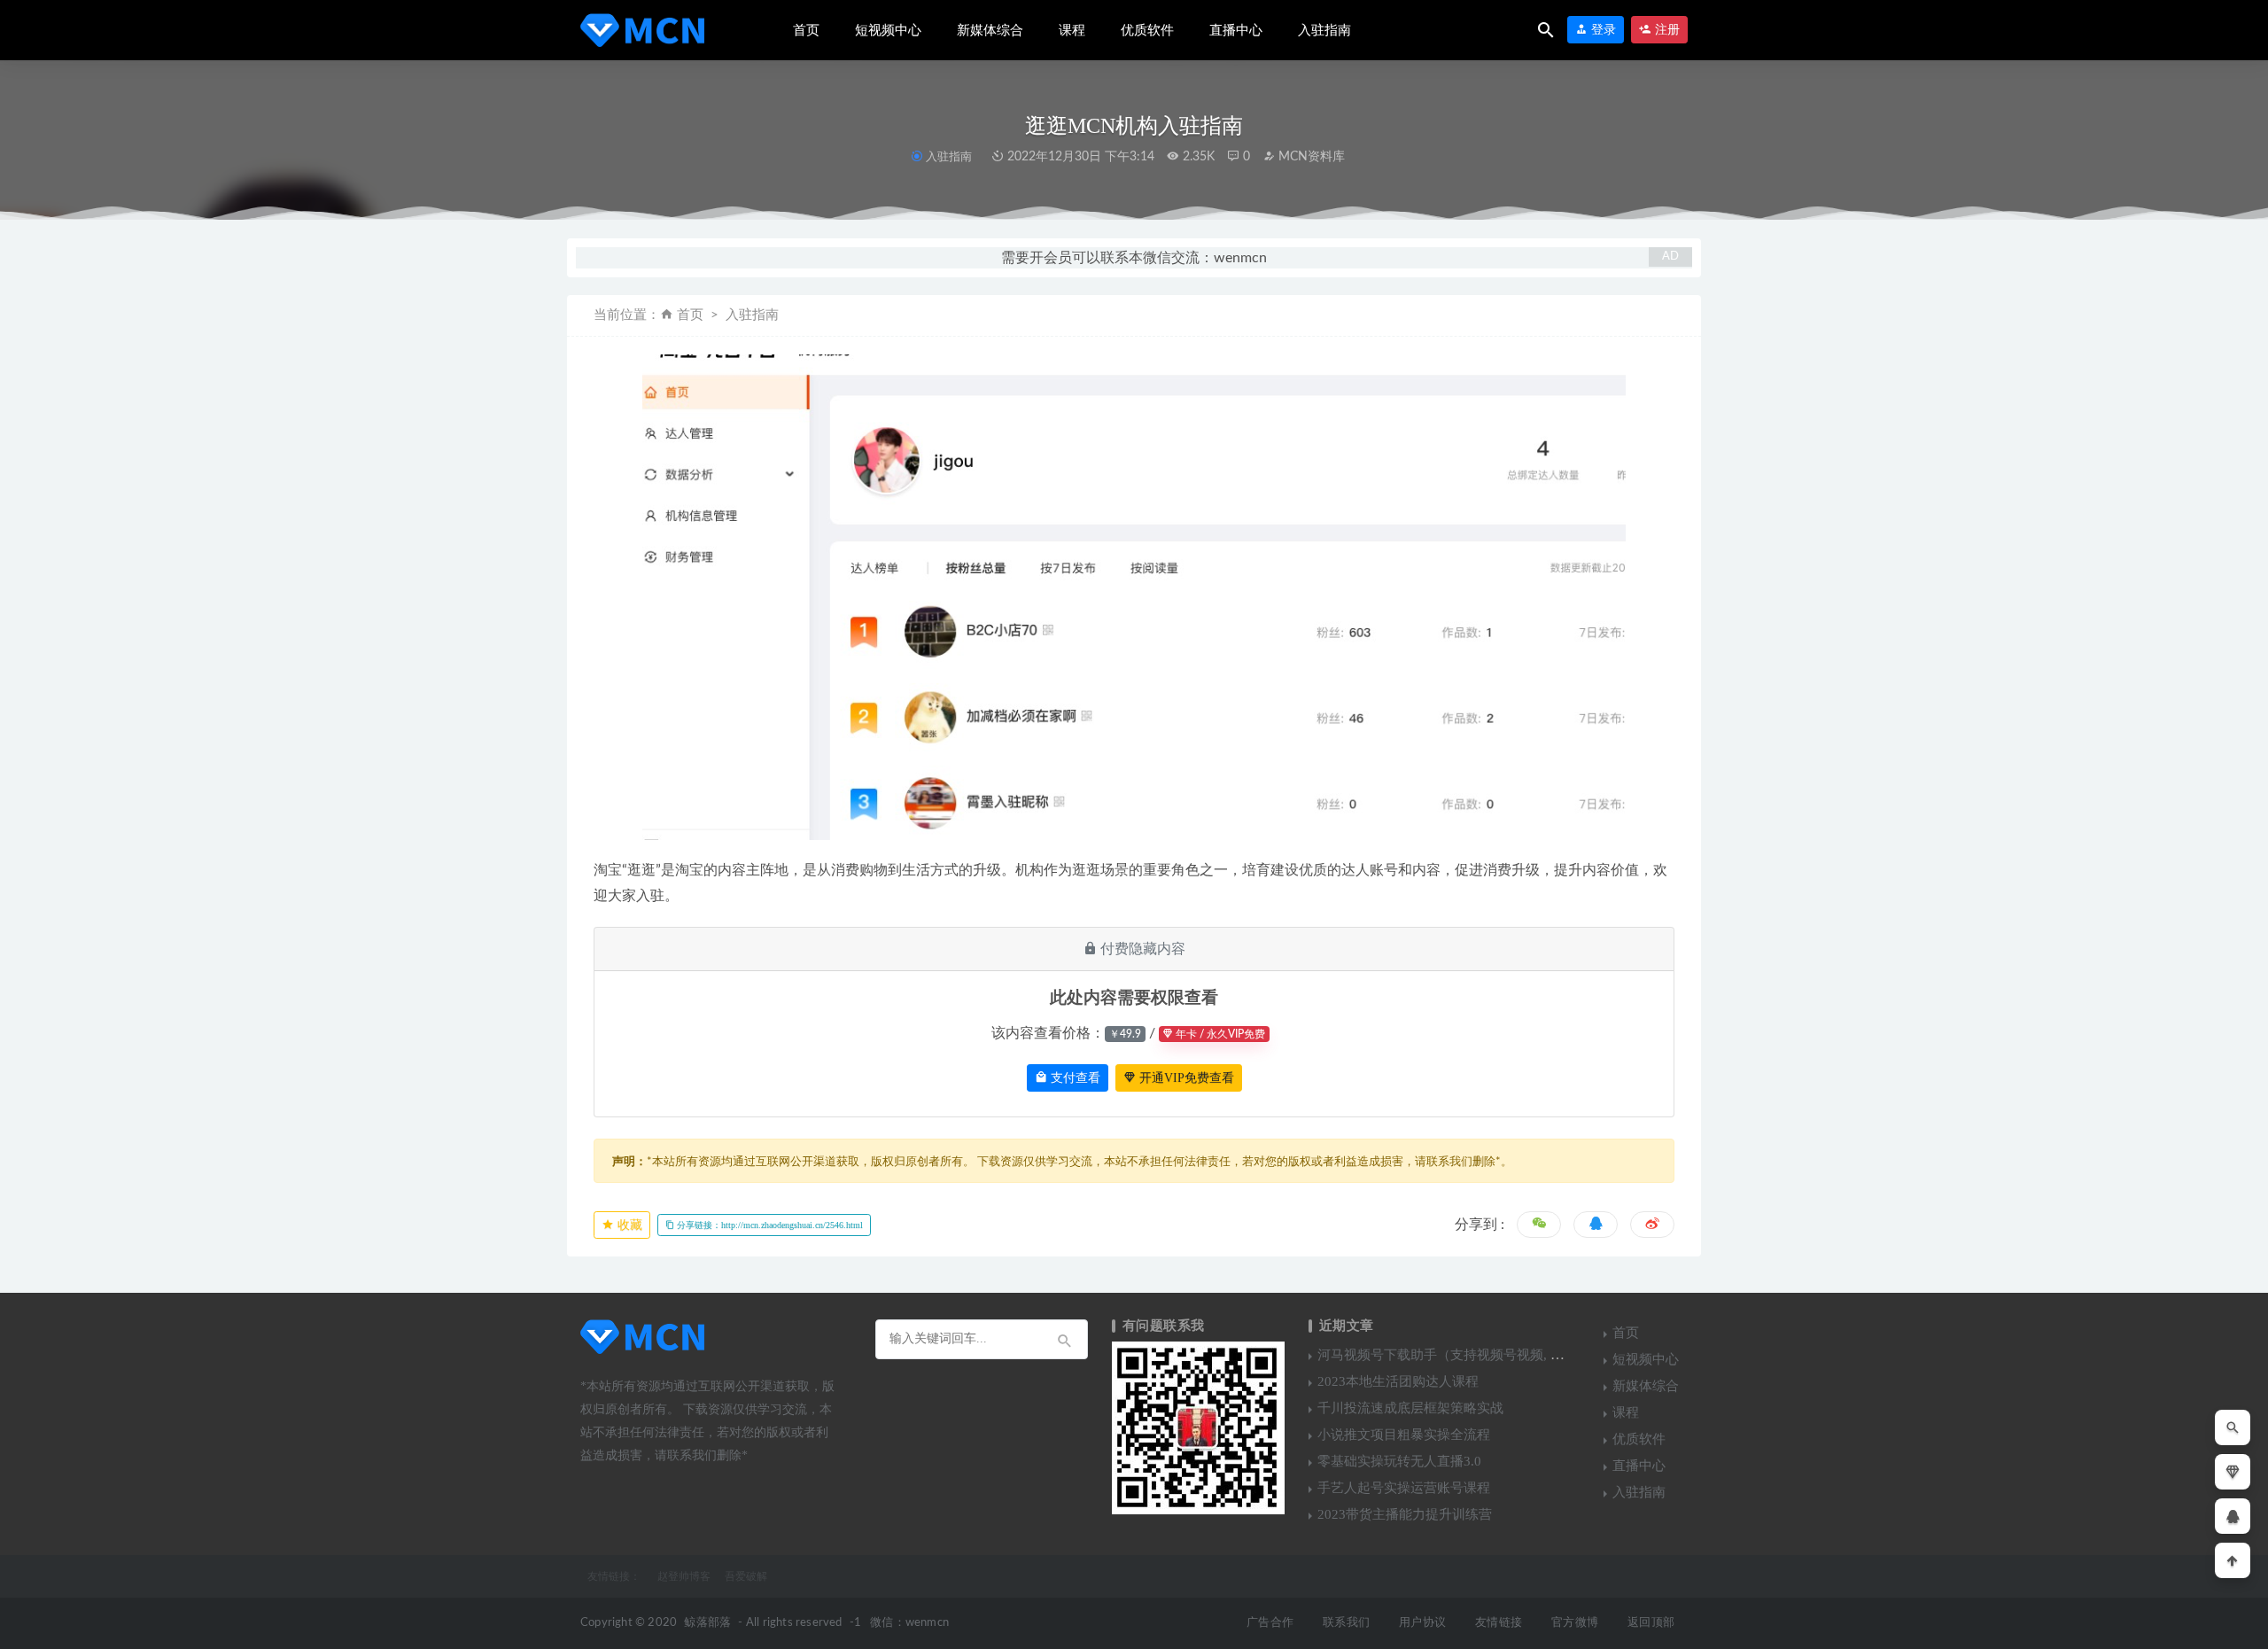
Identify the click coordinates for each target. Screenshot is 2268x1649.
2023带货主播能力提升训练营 (1405, 1514)
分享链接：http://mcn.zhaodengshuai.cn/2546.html (769, 1225)
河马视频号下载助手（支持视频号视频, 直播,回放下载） (1482, 1355)
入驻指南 (1324, 30)
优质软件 (1147, 30)
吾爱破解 (746, 1576)
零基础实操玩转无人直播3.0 (1399, 1461)
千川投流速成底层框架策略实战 (1410, 1408)
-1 (855, 1623)
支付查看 (1074, 1078)
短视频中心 (888, 30)
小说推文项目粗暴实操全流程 (1404, 1435)
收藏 (628, 1225)
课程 (1072, 30)
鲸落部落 (707, 1623)
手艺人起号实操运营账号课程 (1404, 1488)
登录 (1602, 30)
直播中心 (1236, 30)
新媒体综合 (990, 30)
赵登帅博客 (684, 1576)
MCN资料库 (1310, 157)
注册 (1666, 30)
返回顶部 (1651, 1623)
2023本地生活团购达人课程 (1398, 1381)
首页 (806, 30)
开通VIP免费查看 (1185, 1078)
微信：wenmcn (909, 1623)
